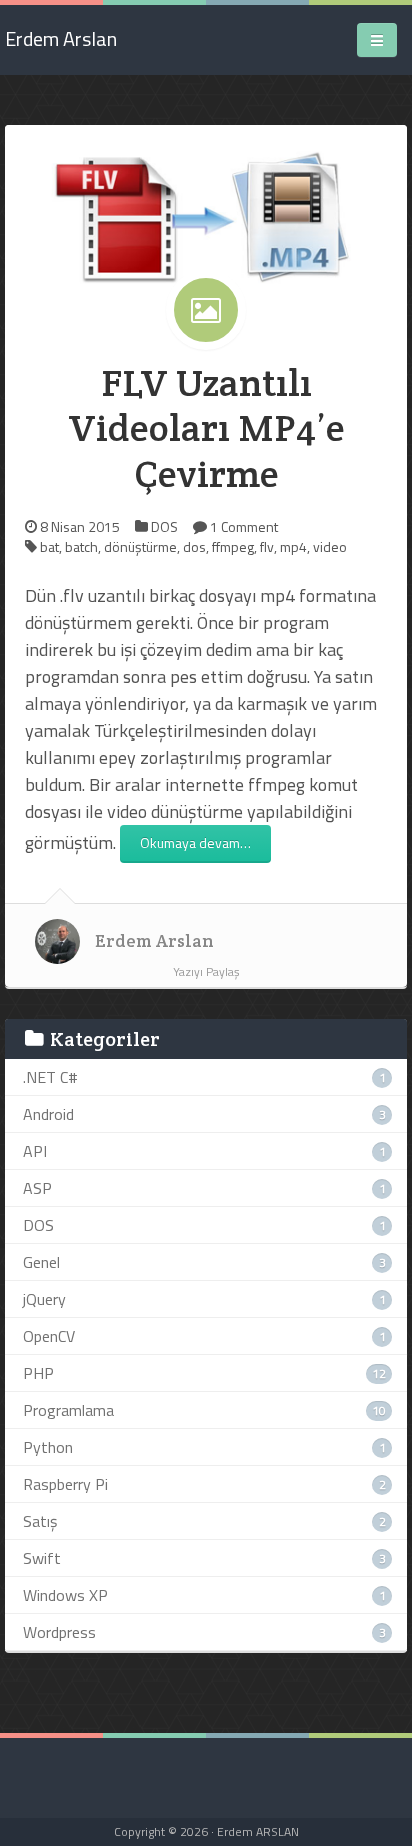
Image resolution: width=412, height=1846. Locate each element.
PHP (38, 1373)
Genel (41, 1262)
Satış (40, 1521)
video (330, 546)
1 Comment (244, 526)
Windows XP (65, 1595)
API (35, 1151)
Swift (42, 1558)
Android (48, 1114)
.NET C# (50, 1077)
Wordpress (59, 1632)
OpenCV (49, 1336)
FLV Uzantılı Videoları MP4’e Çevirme (206, 428)
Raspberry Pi (65, 1484)
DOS (164, 526)
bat (49, 546)
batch (81, 546)
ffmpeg (233, 546)
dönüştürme (140, 546)
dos (194, 546)
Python (48, 1447)
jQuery (44, 1299)
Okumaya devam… (195, 842)
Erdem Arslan (154, 941)
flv (267, 546)
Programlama (68, 1410)
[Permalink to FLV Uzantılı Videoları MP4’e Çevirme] (206, 215)
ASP (37, 1188)
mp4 (293, 546)
